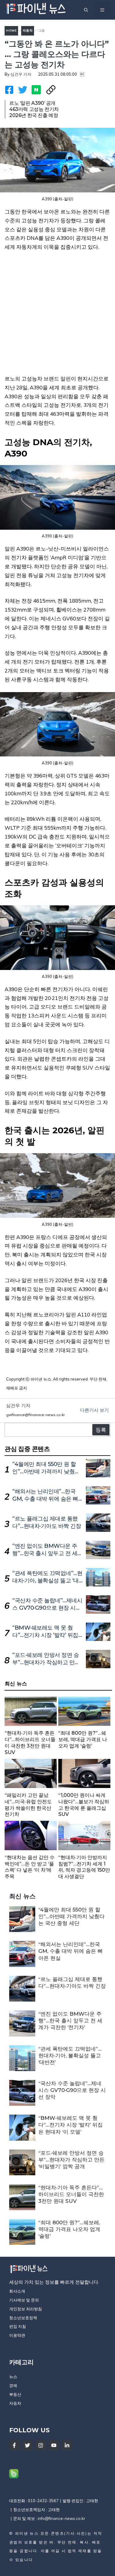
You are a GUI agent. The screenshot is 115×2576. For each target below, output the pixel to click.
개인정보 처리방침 (26, 2309)
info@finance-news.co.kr (61, 2518)
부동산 (15, 2394)
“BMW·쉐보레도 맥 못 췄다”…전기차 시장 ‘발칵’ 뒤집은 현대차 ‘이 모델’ (45, 1635)
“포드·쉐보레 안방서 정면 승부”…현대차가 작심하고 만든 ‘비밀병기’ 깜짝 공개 (46, 1662)
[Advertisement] (57, 317)
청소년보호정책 (23, 2318)
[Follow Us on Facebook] (14, 2445)
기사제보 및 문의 (24, 2300)
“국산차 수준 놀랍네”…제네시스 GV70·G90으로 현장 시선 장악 (47, 1608)
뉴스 (13, 2377)
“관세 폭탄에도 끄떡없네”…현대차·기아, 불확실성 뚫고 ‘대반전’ (47, 1581)
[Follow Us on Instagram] (41, 2445)
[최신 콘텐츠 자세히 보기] (31, 1728)
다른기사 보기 (94, 1410)
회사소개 (17, 2291)
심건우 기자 (21, 74)
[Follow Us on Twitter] (27, 2445)
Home (11, 30)
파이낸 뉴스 (27, 2533)
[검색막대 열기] (86, 10)
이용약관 (17, 2335)
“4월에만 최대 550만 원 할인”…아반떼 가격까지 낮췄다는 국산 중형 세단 (46, 1472)
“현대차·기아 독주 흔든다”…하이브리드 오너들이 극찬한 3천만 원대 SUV (71, 2194)
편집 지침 (18, 2326)
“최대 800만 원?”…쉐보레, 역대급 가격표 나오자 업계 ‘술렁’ (69, 2229)
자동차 (28, 30)
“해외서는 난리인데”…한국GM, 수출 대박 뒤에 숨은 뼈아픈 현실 (45, 1499)
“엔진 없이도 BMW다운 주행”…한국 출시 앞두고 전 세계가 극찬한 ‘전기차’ (48, 1553)
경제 (13, 2385)
